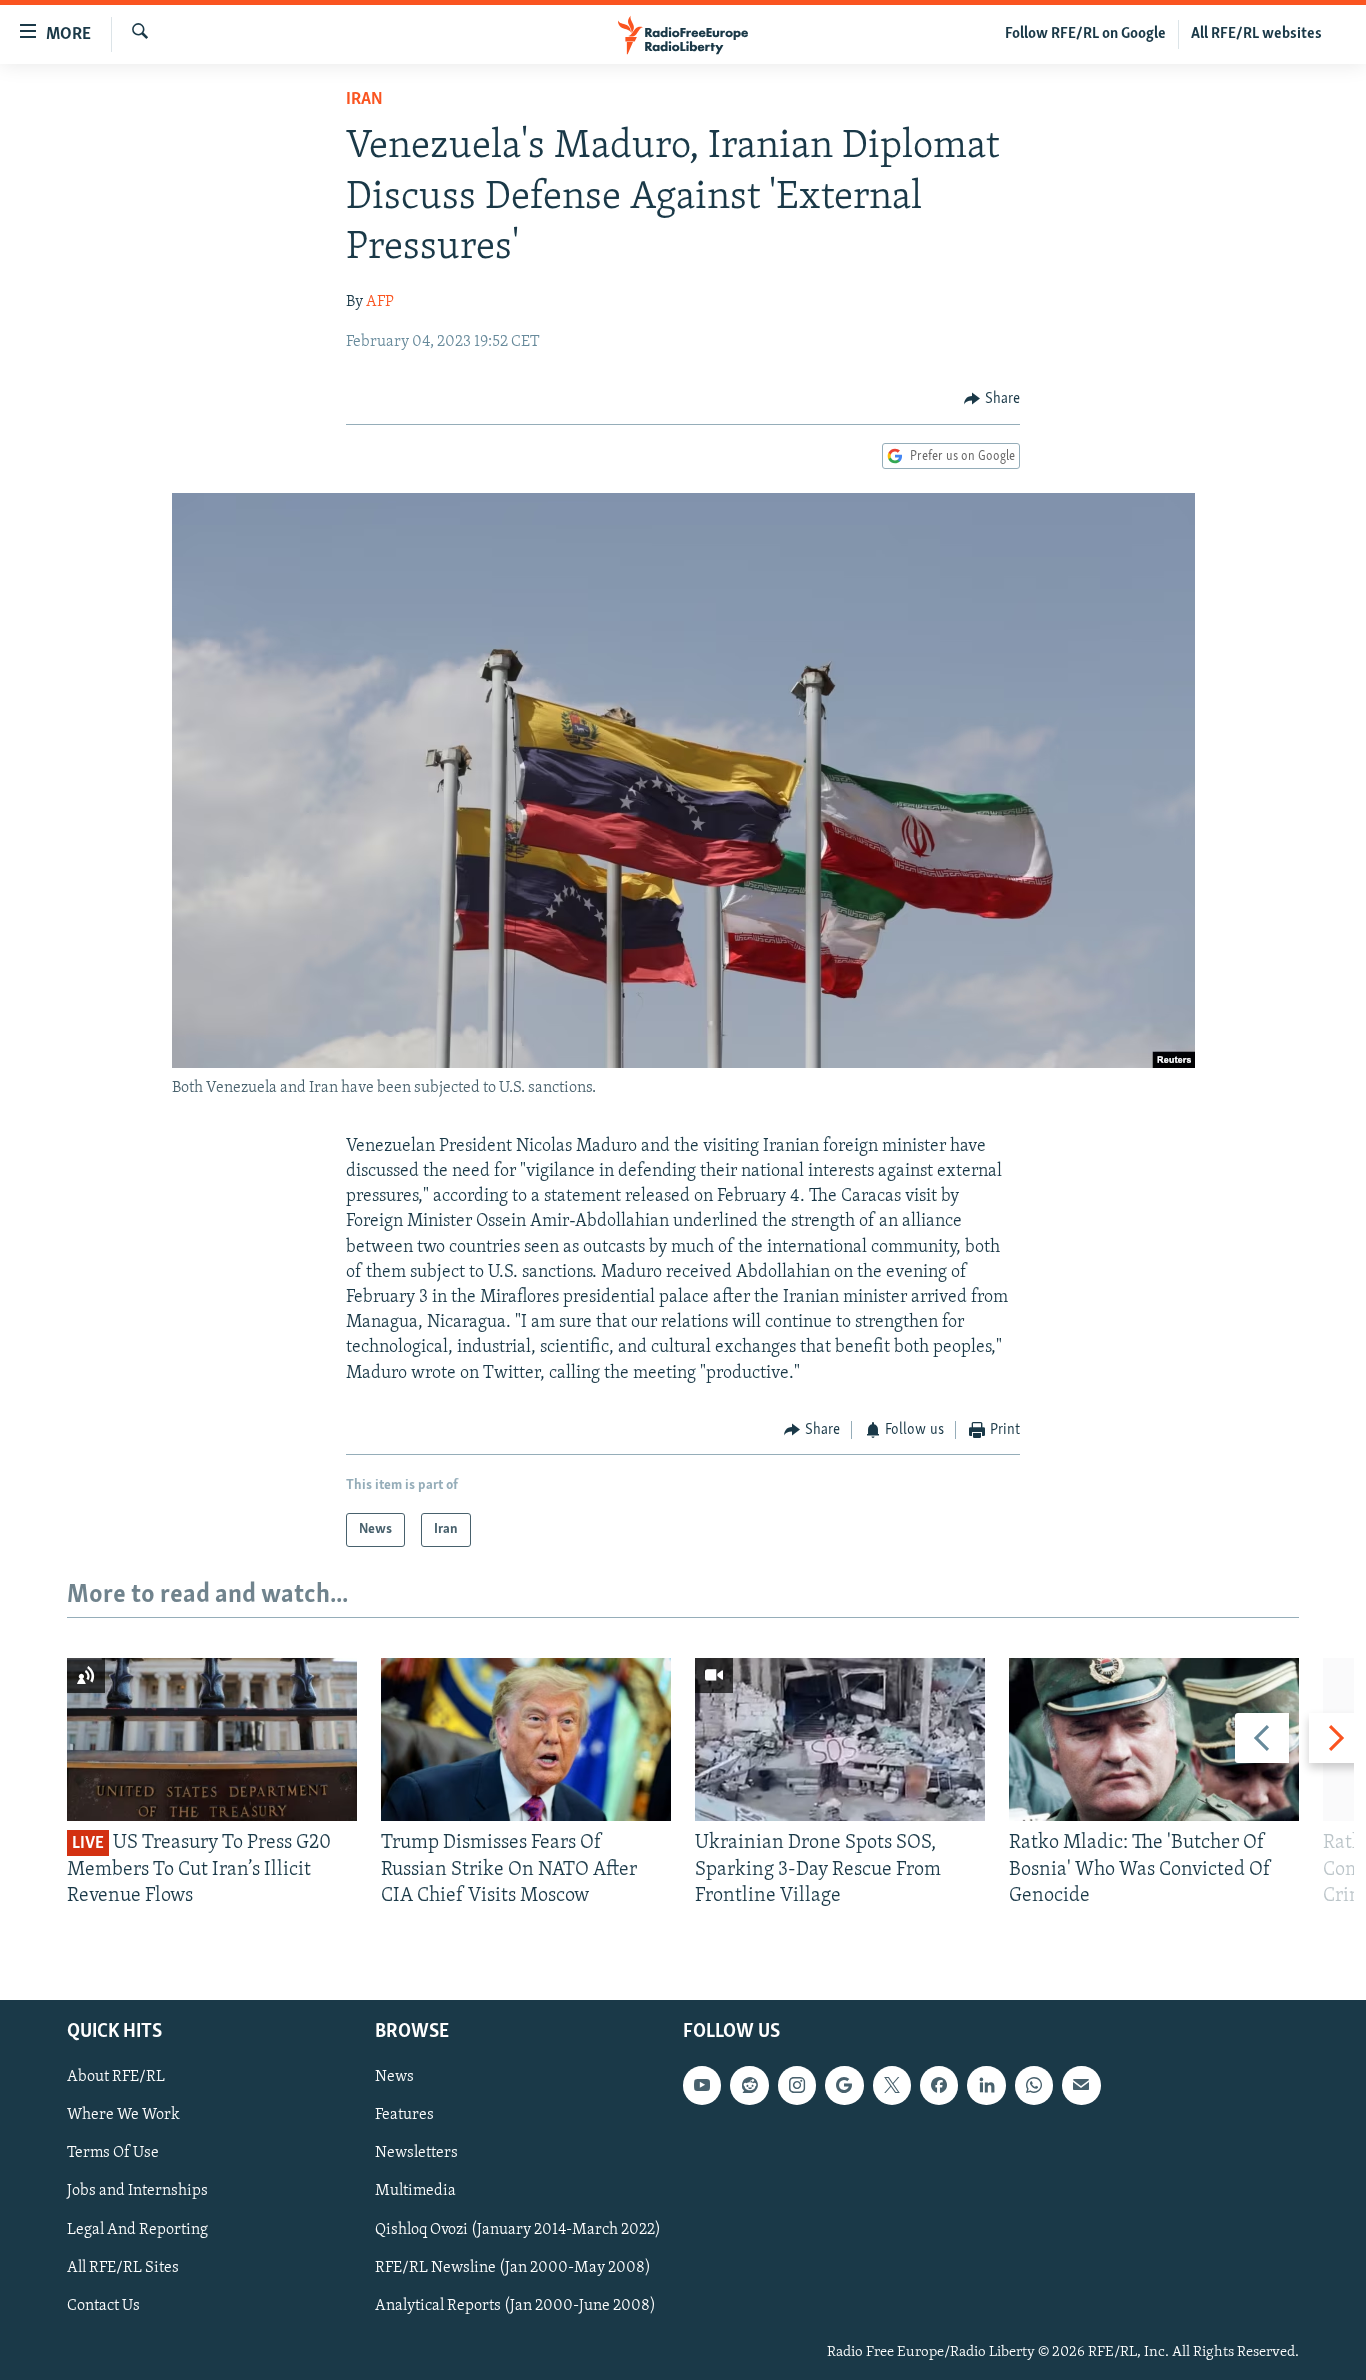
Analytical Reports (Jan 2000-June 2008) (515, 2306)
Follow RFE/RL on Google (1085, 34)
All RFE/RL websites (1256, 34)
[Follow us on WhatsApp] (1034, 2086)
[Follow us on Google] (844, 2086)
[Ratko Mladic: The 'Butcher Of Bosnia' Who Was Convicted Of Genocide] (1154, 1739)
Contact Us (103, 2306)
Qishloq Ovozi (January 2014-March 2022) (518, 2230)
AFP (380, 302)
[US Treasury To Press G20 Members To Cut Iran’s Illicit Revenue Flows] (212, 1739)
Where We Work (123, 2116)
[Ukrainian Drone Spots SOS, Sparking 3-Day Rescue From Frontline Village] (840, 1739)
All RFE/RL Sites (123, 2268)
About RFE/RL (116, 2078)
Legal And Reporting (137, 2230)
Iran (364, 100)
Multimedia (415, 2192)
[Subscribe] (1081, 2086)
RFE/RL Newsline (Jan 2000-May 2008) (513, 2268)
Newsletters (416, 2154)
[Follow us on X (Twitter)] (892, 2086)
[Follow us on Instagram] (797, 2086)
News (394, 2078)
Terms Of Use (113, 2154)
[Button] (992, 399)
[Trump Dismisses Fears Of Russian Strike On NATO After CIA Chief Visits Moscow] (526, 1739)
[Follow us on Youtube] (702, 2086)
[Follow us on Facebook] (939, 2086)
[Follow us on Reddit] (749, 2086)
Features (404, 2116)
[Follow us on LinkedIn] (986, 2086)
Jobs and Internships (137, 2192)
